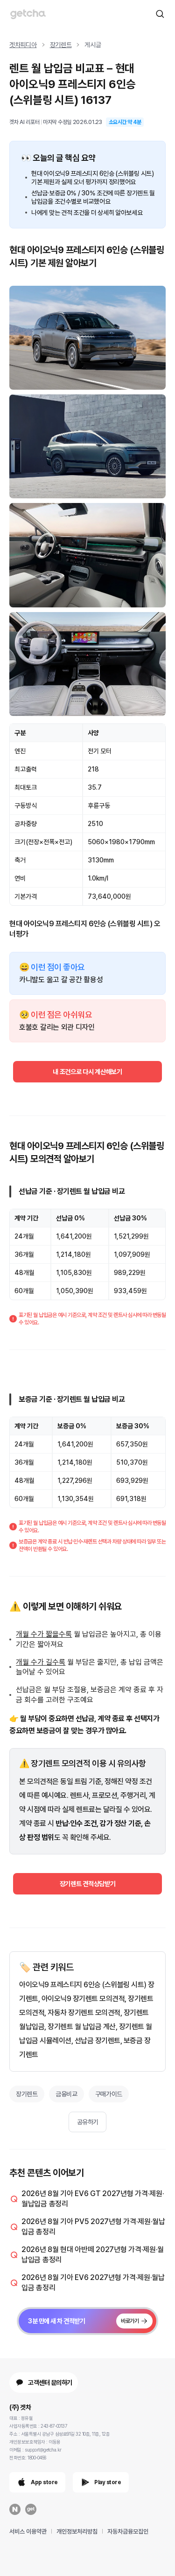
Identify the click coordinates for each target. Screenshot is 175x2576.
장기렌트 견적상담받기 (88, 1884)
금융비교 (66, 2094)
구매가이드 (109, 2094)
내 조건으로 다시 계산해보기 (87, 1072)
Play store (108, 2482)
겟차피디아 (23, 45)
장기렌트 (61, 45)
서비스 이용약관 (28, 2531)
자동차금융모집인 (128, 2531)
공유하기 (88, 2122)
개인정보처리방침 (77, 2531)
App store (44, 2482)
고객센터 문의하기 (50, 2383)
